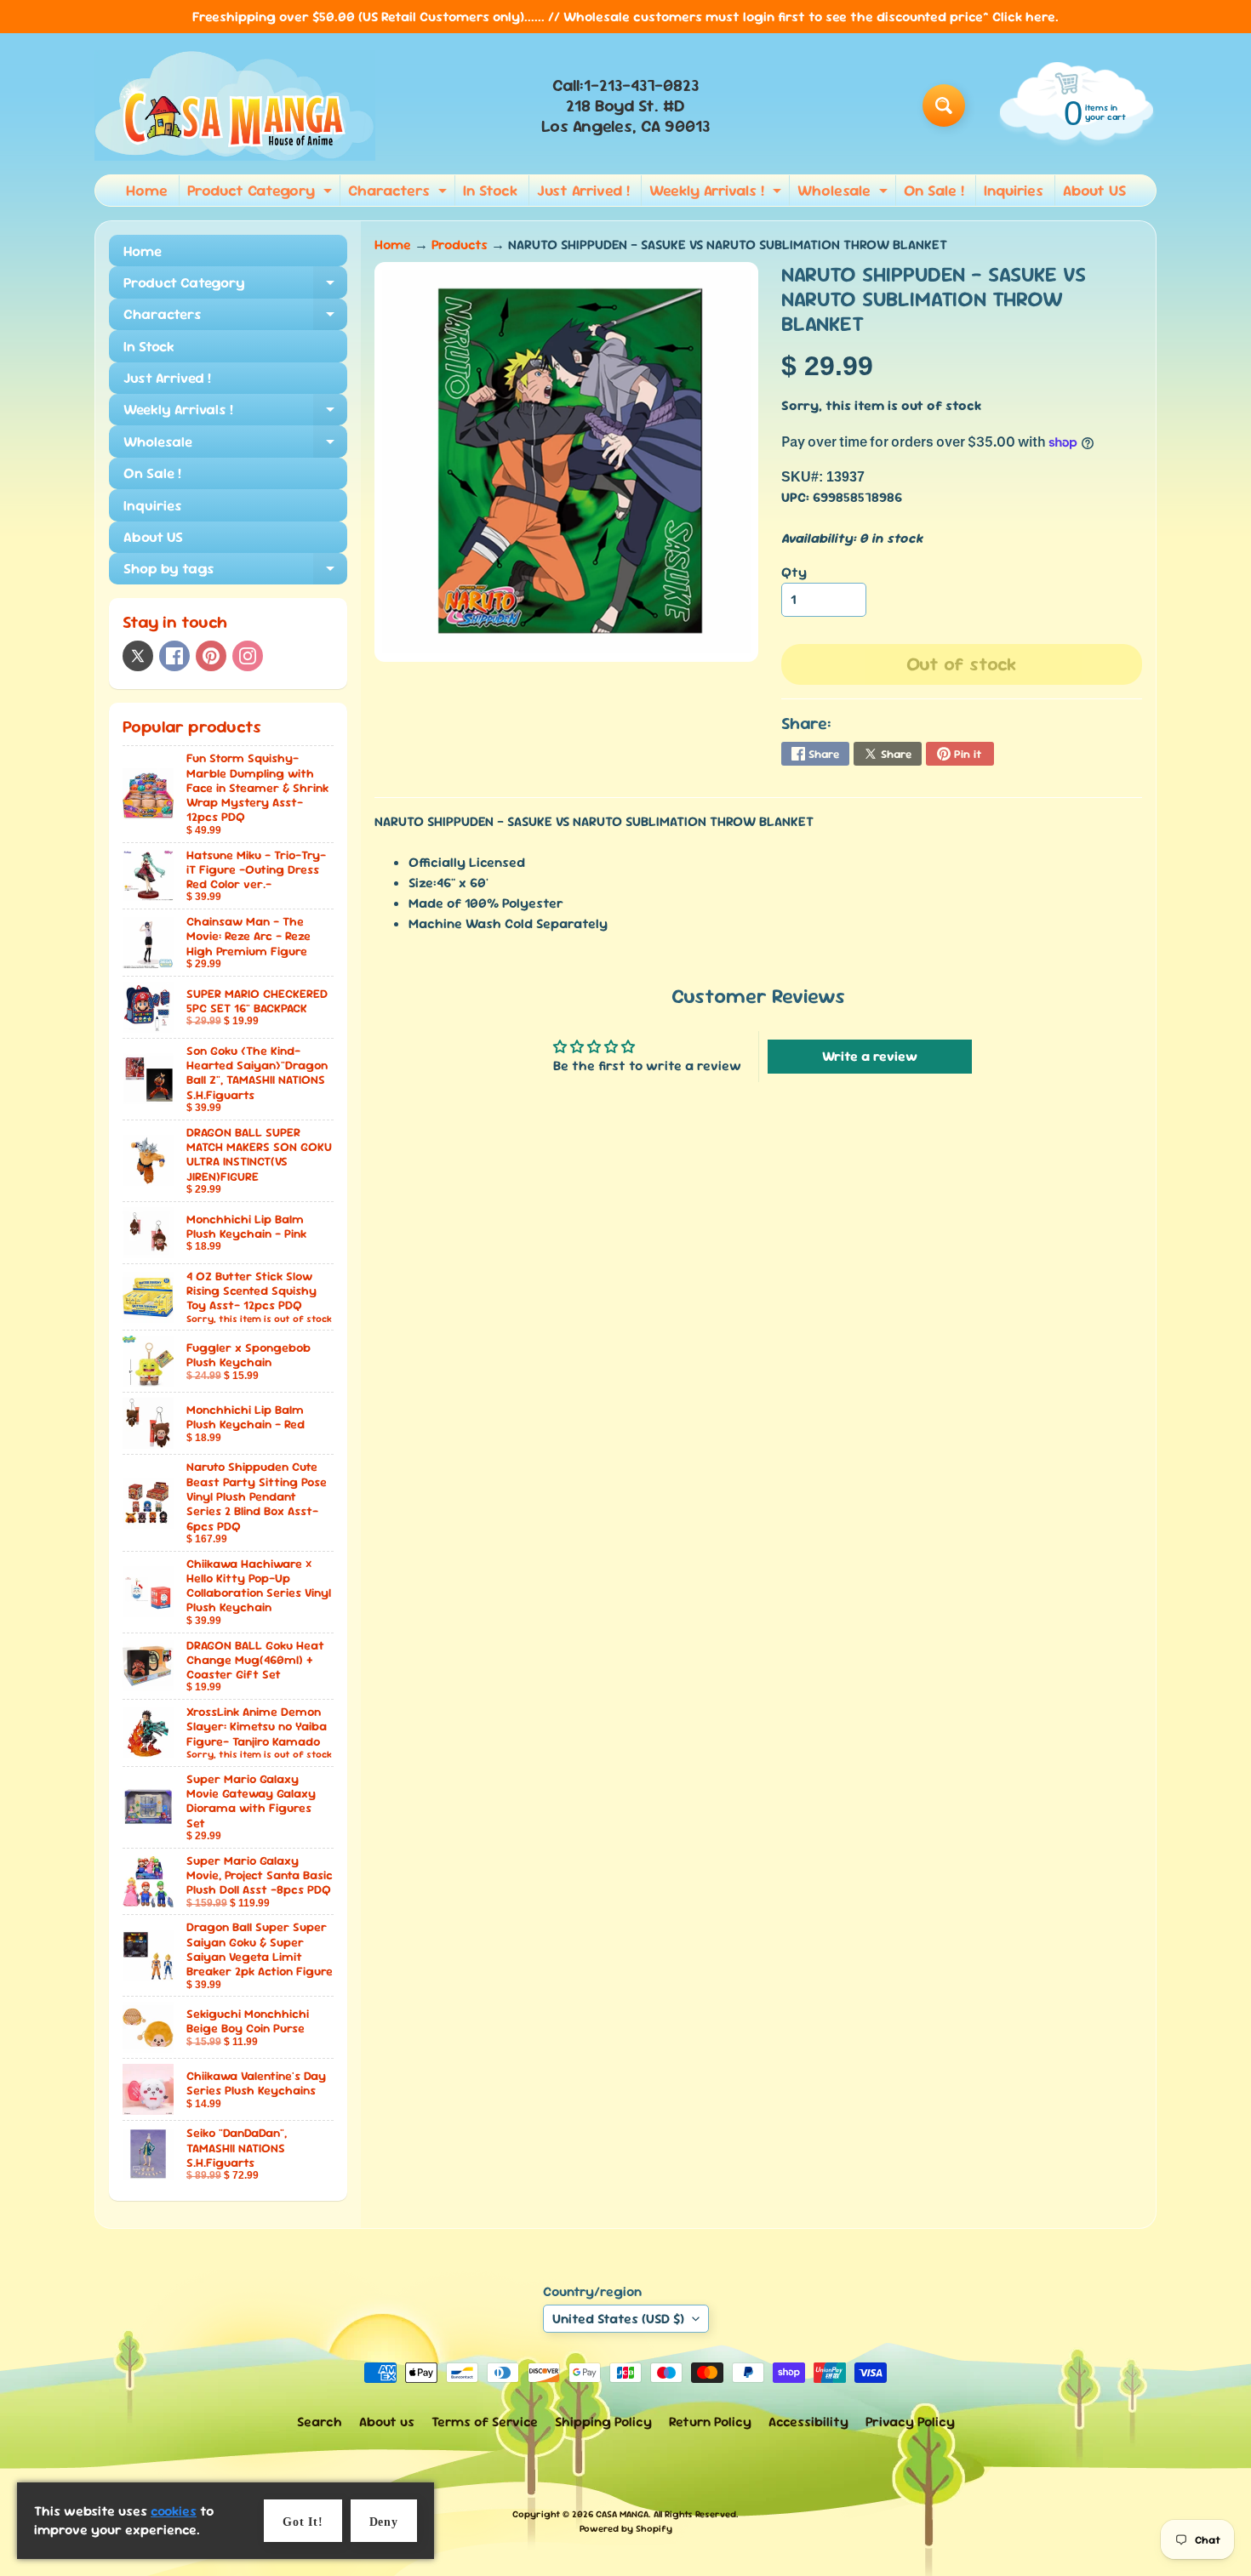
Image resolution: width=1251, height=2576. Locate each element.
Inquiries (1014, 190)
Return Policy (710, 2422)
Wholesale (845, 193)
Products (460, 245)
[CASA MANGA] (235, 105)
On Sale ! (934, 190)
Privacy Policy (910, 2422)
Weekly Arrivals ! (717, 193)
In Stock (490, 190)
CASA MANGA (622, 2514)
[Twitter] (138, 656)
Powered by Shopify (626, 2528)
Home (147, 190)
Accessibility (808, 2422)
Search (320, 2422)
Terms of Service (485, 2422)
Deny (384, 2522)
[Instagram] (248, 656)
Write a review (870, 1056)
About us (387, 2422)
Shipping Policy (603, 2422)
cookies (174, 2511)
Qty (794, 572)
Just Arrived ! (583, 190)
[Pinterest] (211, 656)
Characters (400, 193)
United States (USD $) (618, 2319)
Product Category (262, 193)
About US (1094, 190)
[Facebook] (174, 656)
